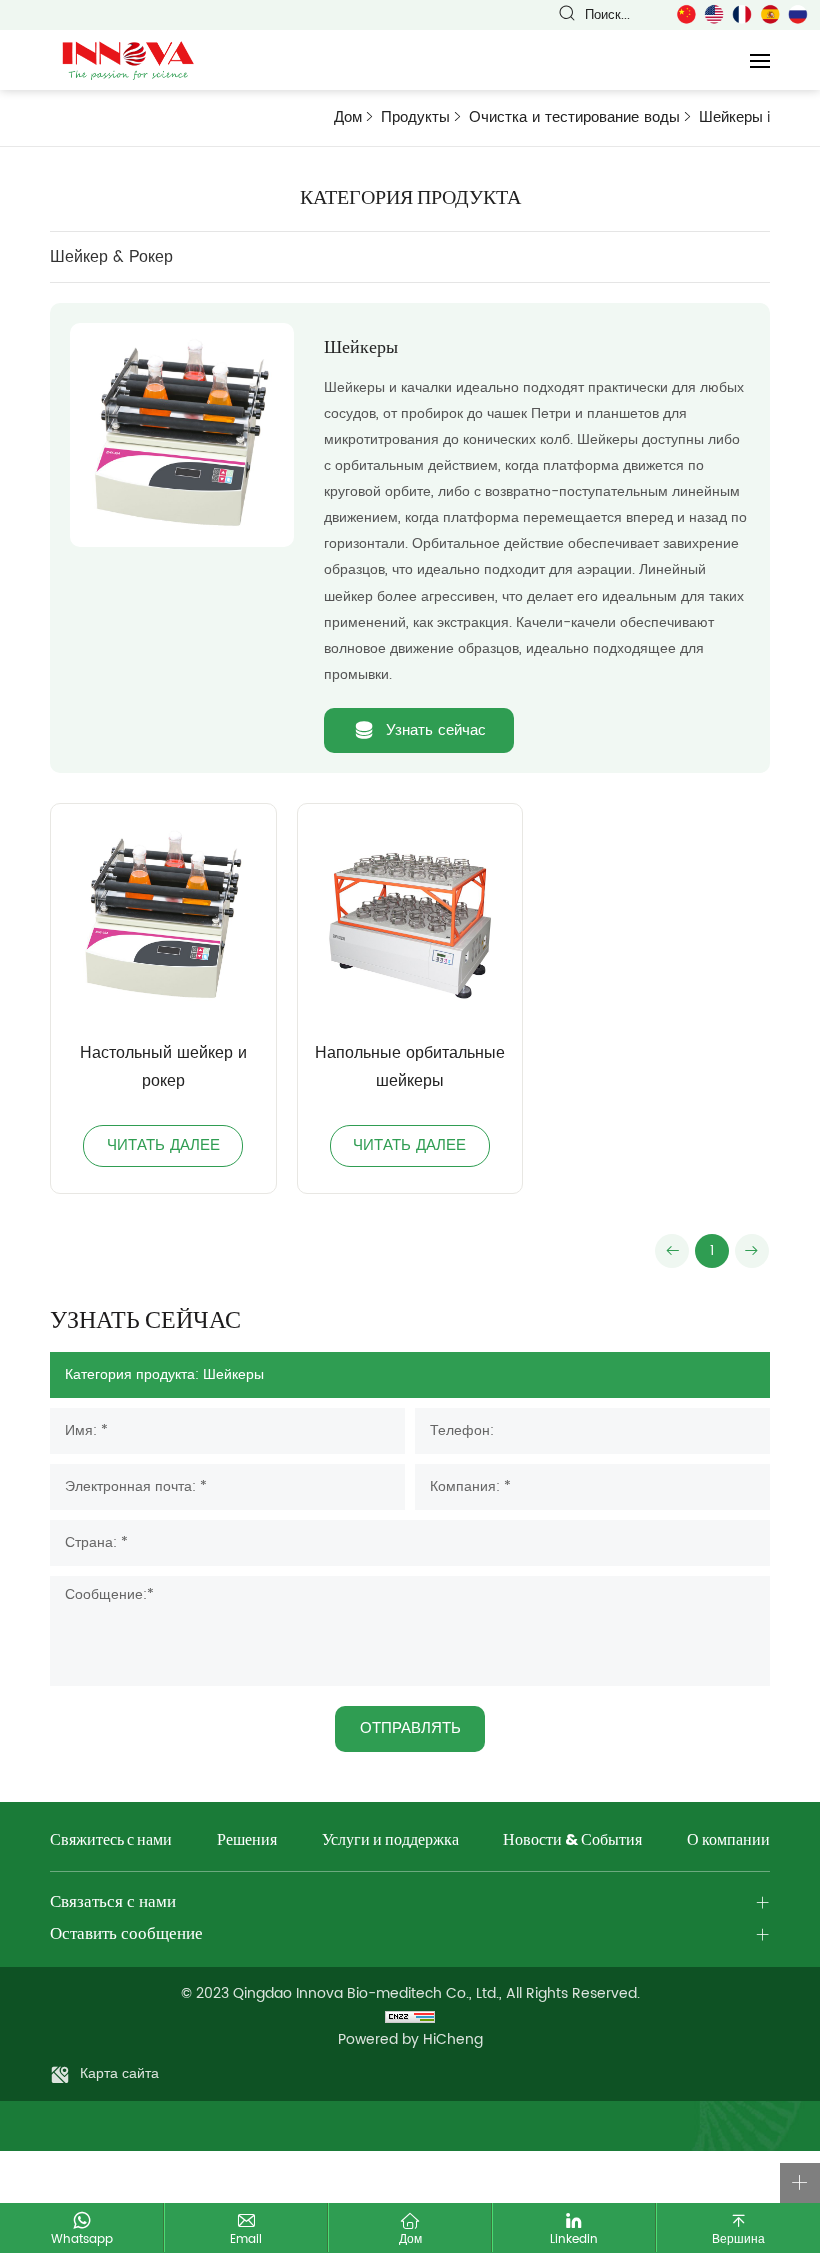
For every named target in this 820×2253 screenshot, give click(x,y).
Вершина (738, 2239)
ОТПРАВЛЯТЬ (410, 1728)
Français (742, 14)
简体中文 (686, 14)
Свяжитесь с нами (111, 1841)
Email (246, 2239)
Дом (348, 117)
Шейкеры (731, 118)
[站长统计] (410, 2016)
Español (770, 14)
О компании (728, 1841)
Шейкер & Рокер (111, 257)
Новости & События (572, 1841)
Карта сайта (119, 2073)
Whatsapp (82, 2239)
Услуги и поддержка (390, 1841)
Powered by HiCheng (410, 2039)
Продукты (415, 117)
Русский (798, 14)
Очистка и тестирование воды (574, 117)
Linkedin (574, 2239)
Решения (247, 1841)
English (714, 14)
